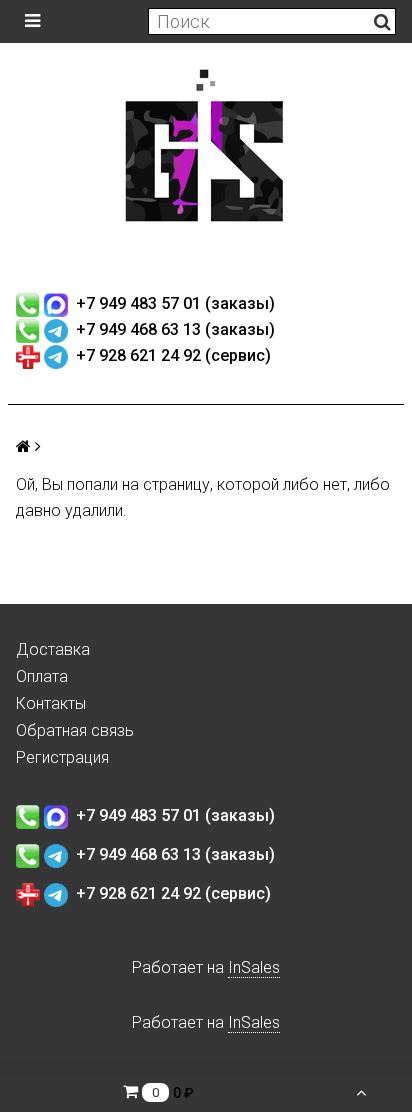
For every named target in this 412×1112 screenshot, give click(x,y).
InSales (254, 967)
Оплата (42, 676)
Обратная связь (75, 730)
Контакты (51, 703)
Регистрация (62, 757)
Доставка (53, 649)
